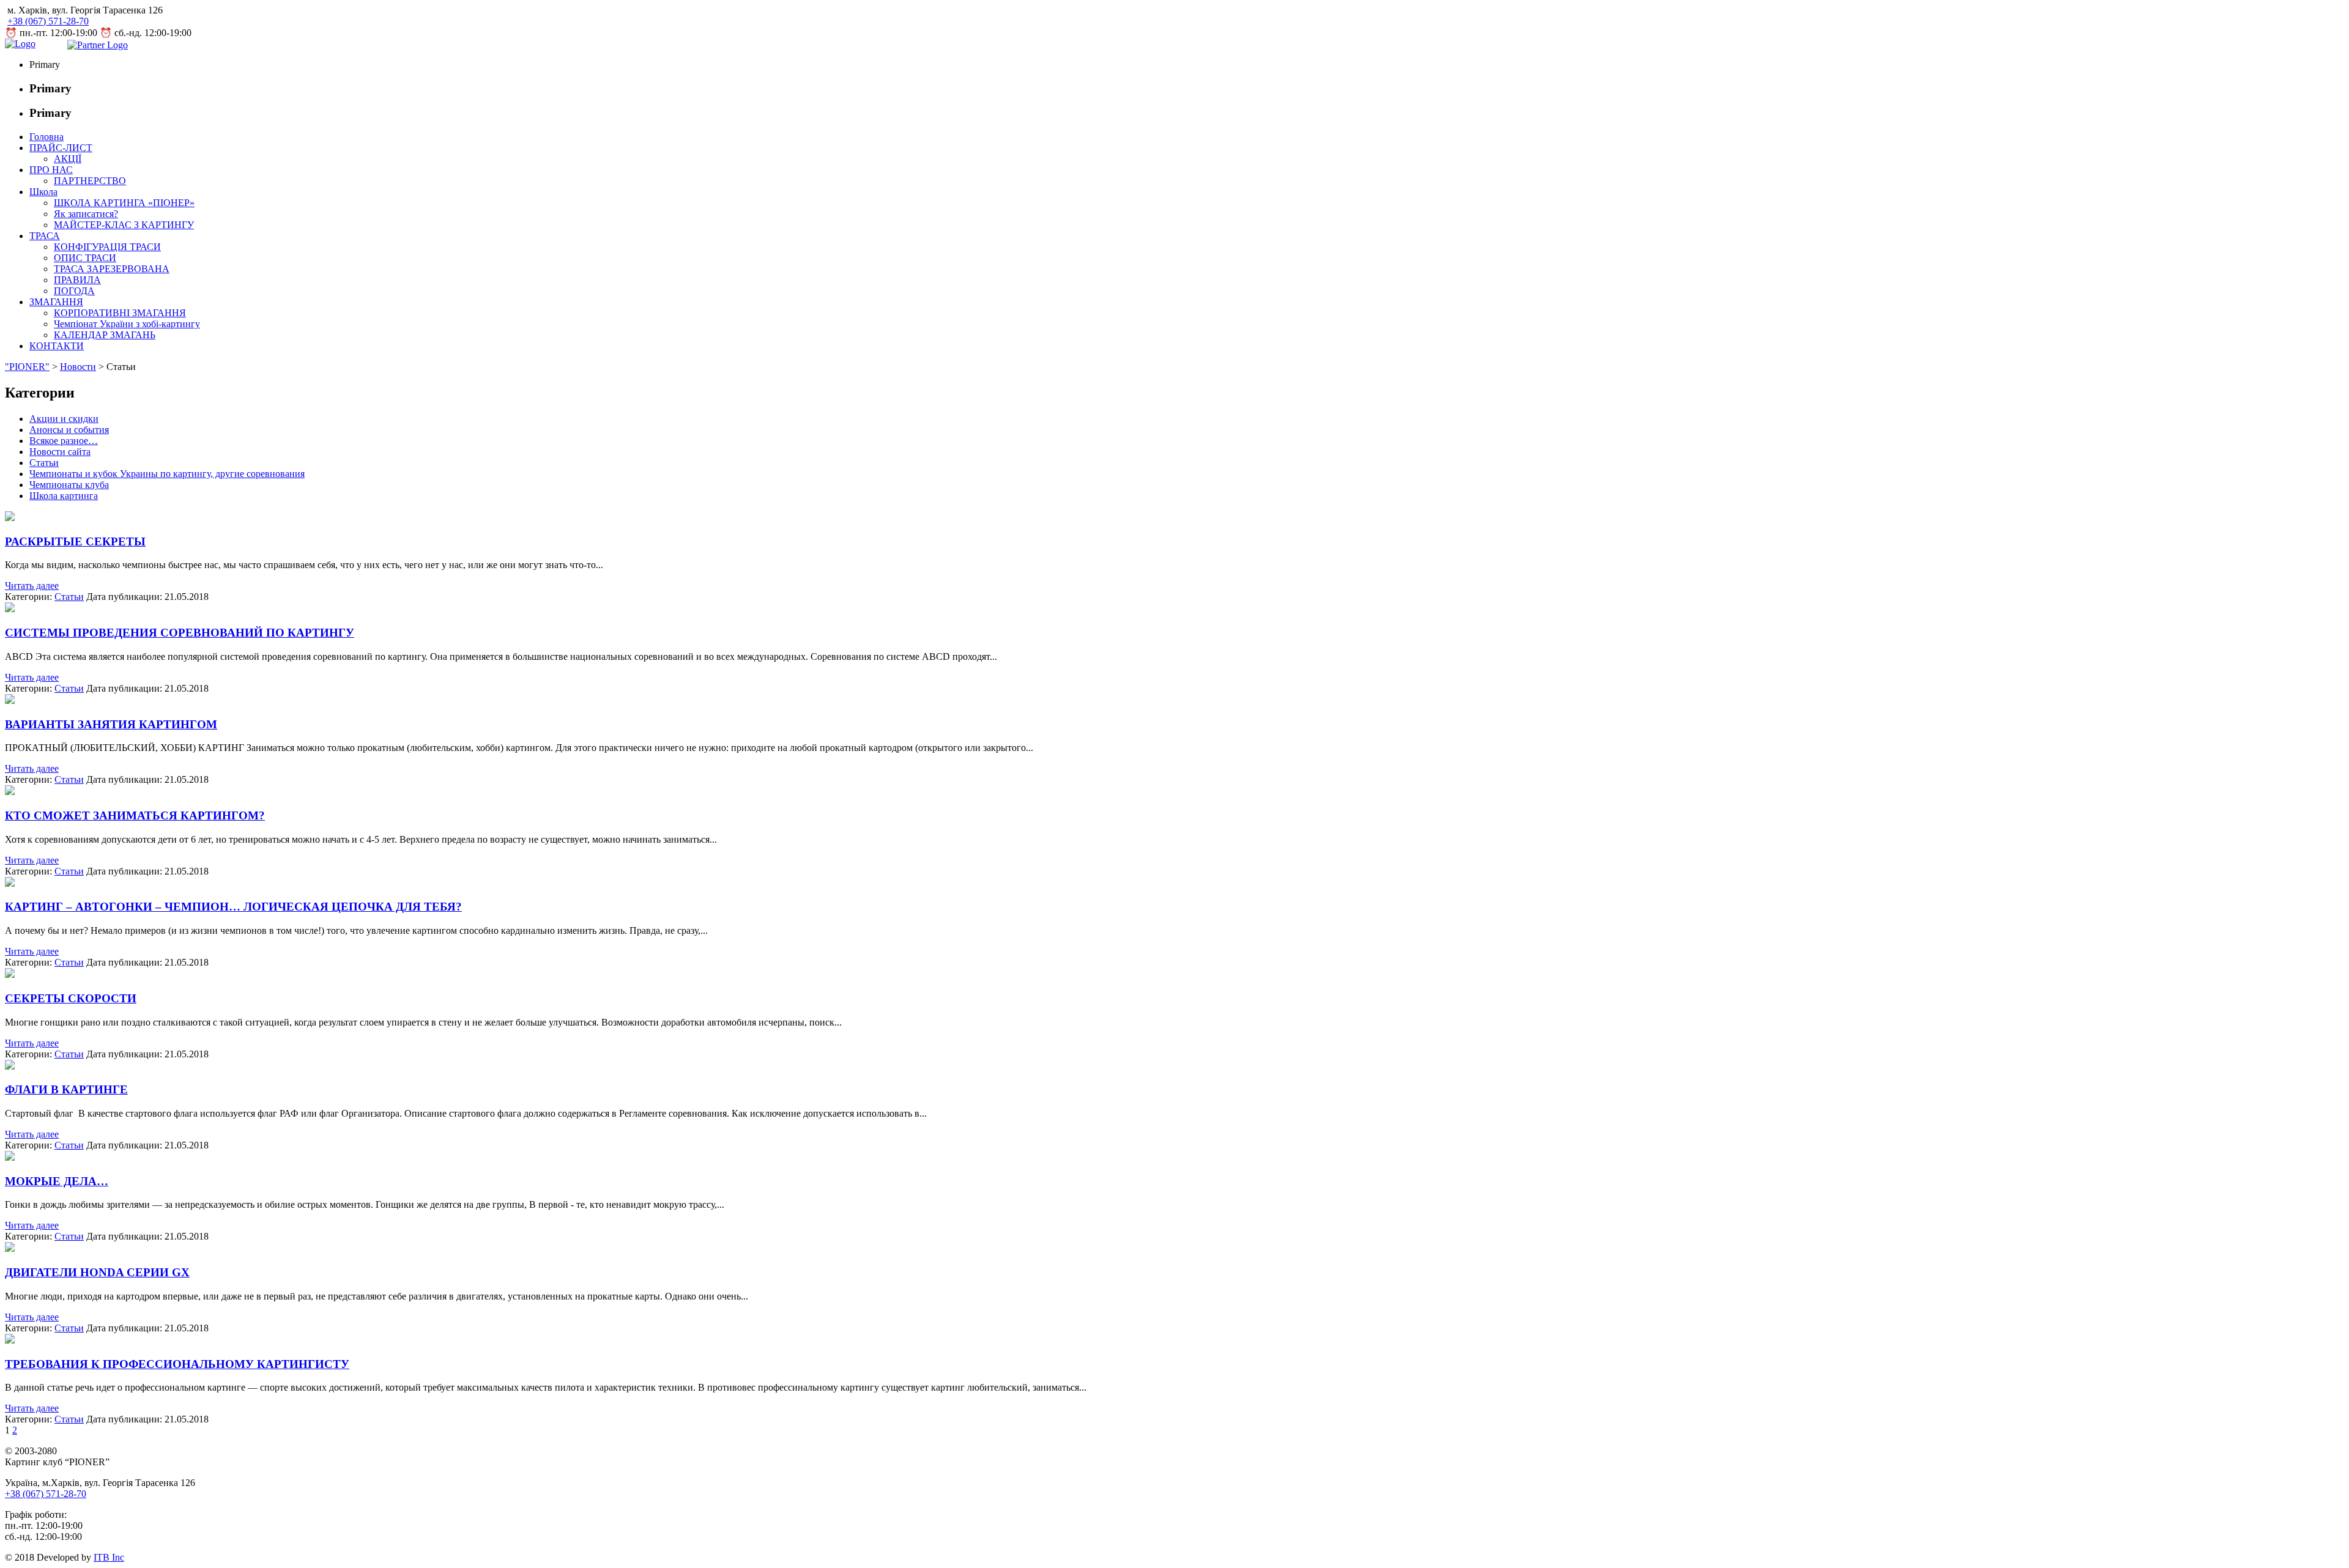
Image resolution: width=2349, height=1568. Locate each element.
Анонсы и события (69, 430)
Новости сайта (60, 452)
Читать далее (32, 586)
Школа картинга (64, 496)
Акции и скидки (64, 419)
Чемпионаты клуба (69, 485)
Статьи (44, 463)
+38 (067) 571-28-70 (48, 21)
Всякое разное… (64, 441)
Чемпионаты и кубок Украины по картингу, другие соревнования (167, 474)
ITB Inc (109, 1557)
